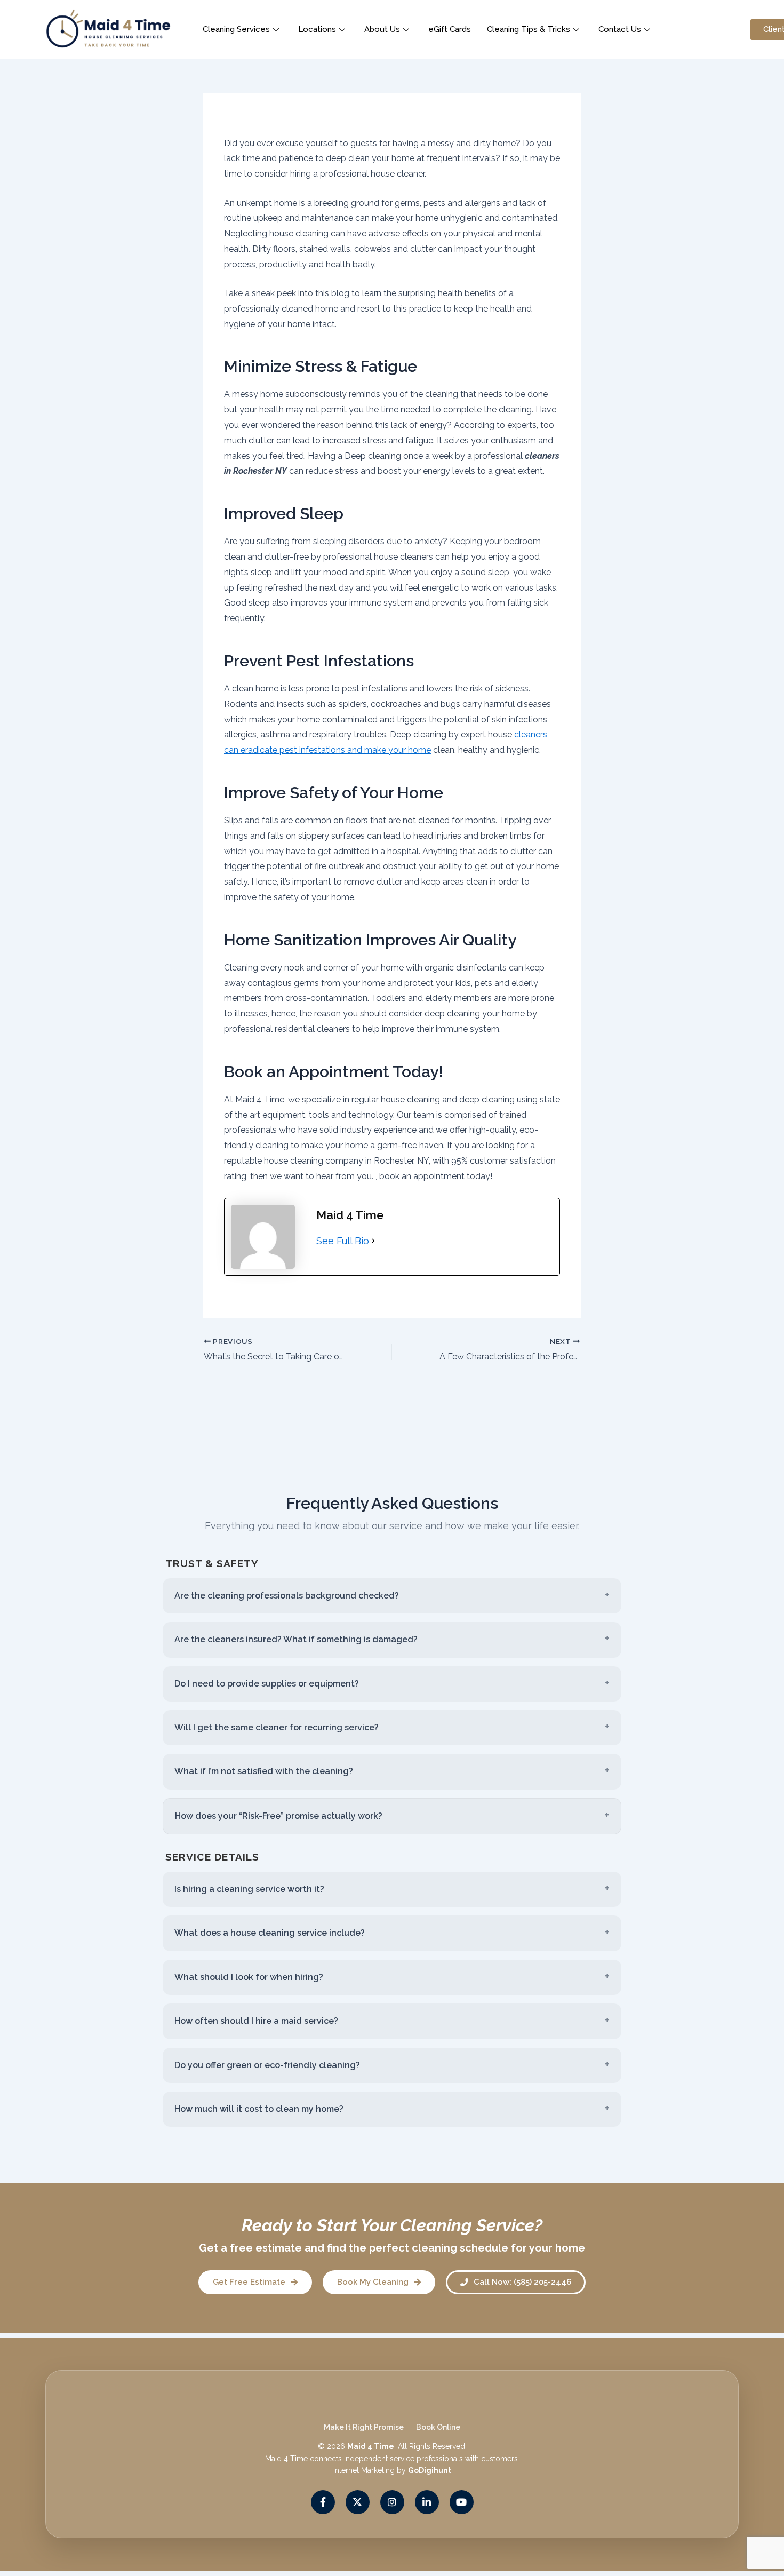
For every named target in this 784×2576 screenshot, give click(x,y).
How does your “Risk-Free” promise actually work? (279, 1816)
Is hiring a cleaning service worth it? (249, 1889)
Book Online (438, 2427)
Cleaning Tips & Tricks (529, 29)
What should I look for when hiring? (249, 1977)
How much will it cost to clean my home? (259, 2109)
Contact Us (620, 29)
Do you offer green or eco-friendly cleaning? (267, 2065)
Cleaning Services (236, 29)
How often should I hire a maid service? (256, 2021)
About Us (382, 29)
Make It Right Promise (364, 2427)
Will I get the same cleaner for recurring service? (277, 1727)
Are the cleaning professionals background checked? (287, 1596)
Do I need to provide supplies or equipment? (267, 1684)
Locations (317, 29)
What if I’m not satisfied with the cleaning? (264, 1771)
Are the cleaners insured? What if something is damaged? (296, 1639)
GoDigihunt (430, 2471)
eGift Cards (450, 29)
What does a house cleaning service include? (270, 1933)
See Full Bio (343, 1241)
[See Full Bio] (373, 1241)
